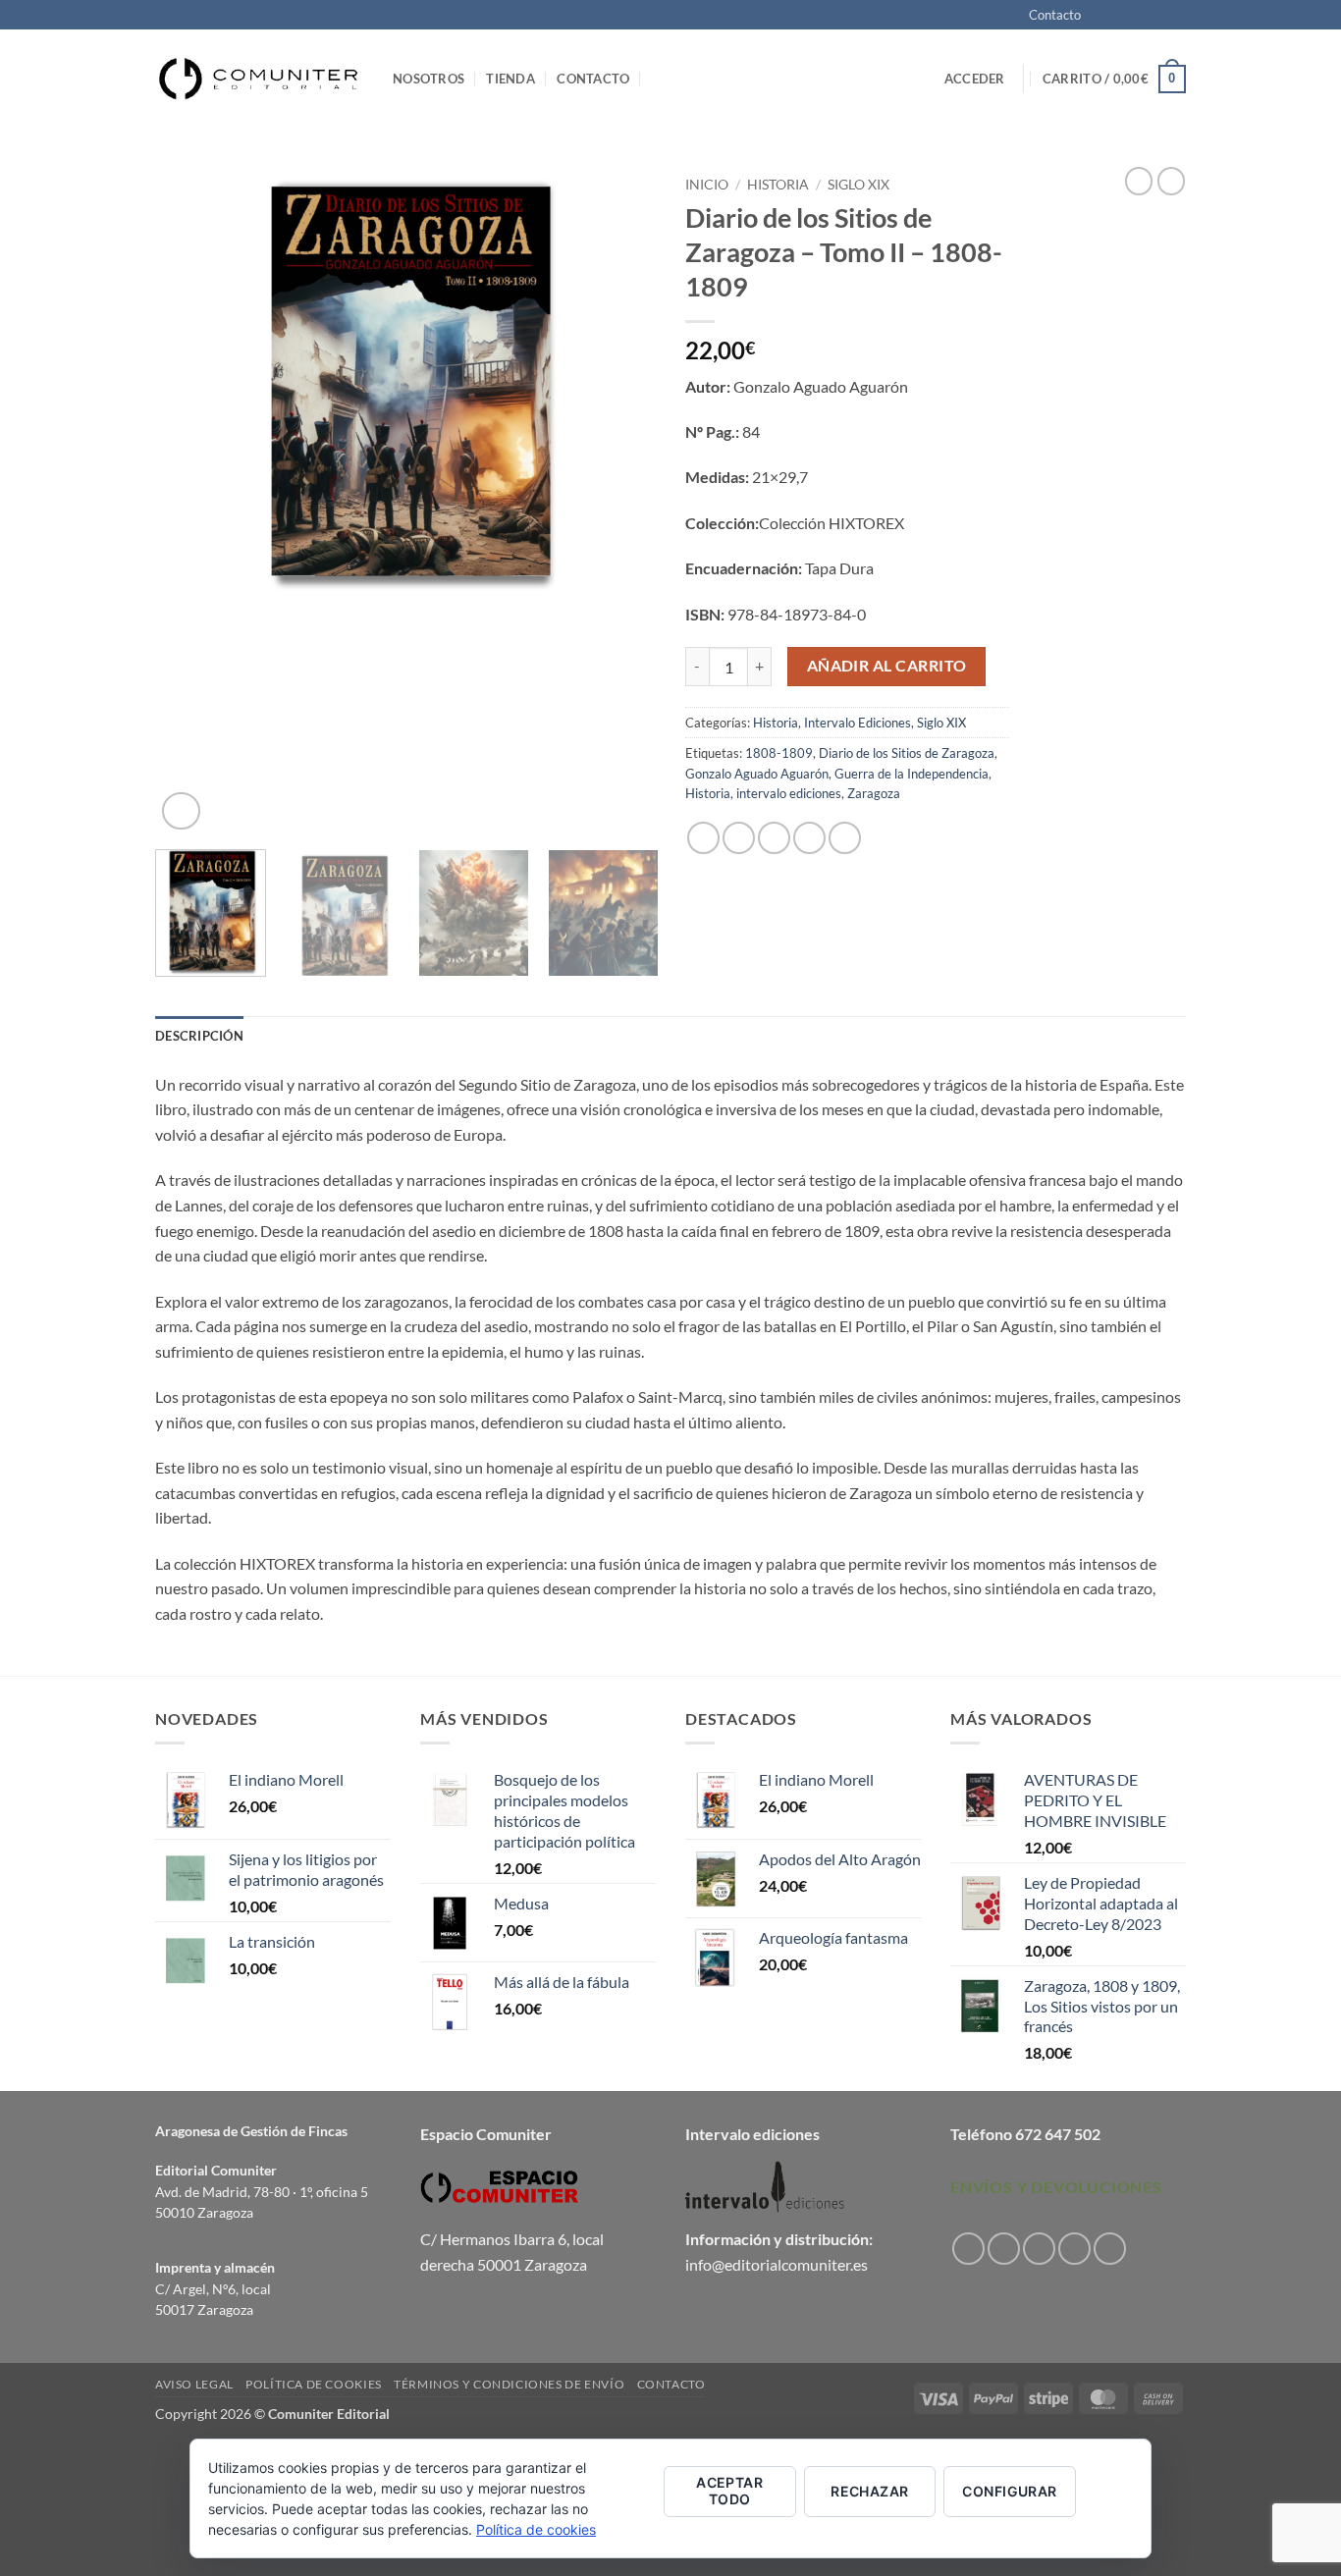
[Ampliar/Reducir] (19, 2459)
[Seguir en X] (1139, 16)
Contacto (1055, 15)
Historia (778, 185)
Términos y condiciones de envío (509, 2384)
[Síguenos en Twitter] (1157, 16)
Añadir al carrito (887, 666)
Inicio (707, 185)
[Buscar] (659, 79)
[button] (975, 79)
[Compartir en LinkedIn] (845, 838)
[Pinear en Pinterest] (809, 838)
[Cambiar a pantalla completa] (76, 2459)
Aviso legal (194, 2384)
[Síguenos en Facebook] (1101, 16)
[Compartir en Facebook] (703, 838)
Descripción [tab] (199, 1036)
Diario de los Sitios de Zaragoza (907, 753)
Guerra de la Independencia (912, 774)
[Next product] (1139, 181)
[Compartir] (132, 2459)
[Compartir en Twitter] (739, 838)
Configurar (1009, 2491)
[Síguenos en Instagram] (1120, 16)
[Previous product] (1171, 181)
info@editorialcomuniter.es (777, 2264)
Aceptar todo (729, 2491)
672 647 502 (1058, 2134)
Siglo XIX (858, 185)
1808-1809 (779, 753)
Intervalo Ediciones (858, 723)
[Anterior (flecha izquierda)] (19, 2542)
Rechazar (869, 2491)
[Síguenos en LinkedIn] (1110, 2249)
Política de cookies (314, 2384)
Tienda (510, 79)
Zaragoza (874, 793)
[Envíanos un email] (1176, 16)
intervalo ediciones (789, 793)
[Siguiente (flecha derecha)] (76, 2542)
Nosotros (429, 79)
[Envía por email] (774, 838)
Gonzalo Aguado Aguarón (757, 774)
